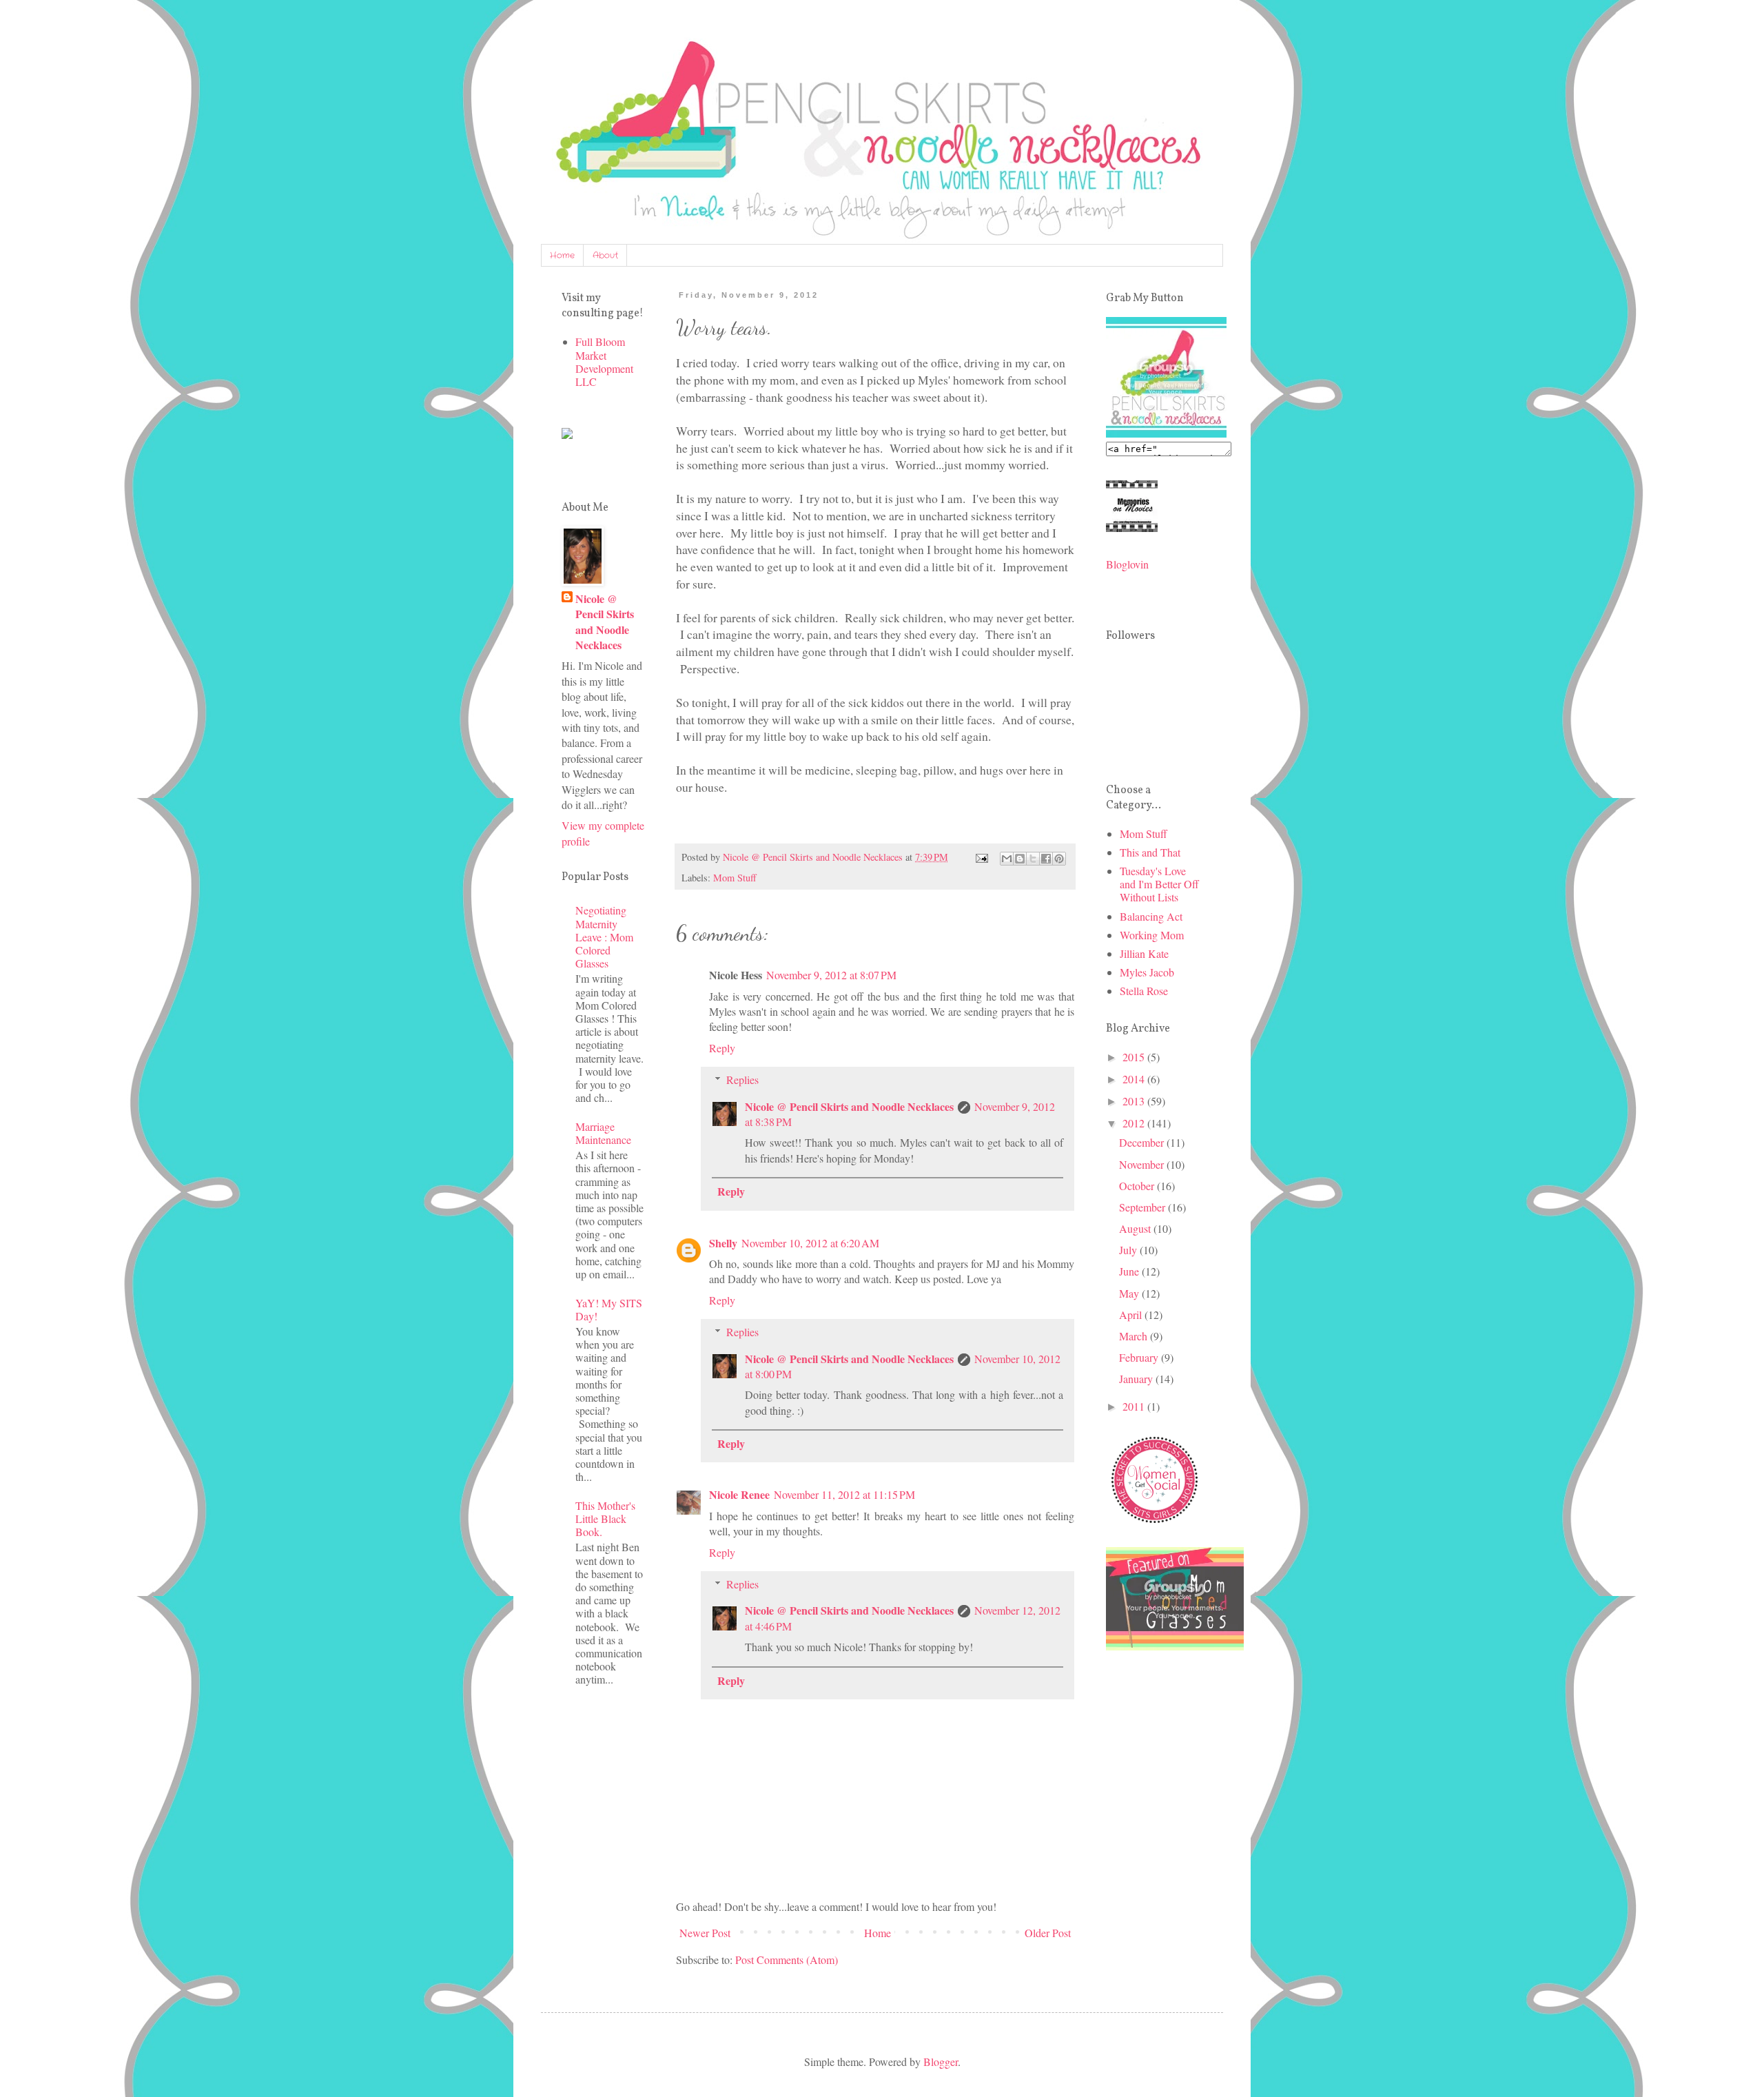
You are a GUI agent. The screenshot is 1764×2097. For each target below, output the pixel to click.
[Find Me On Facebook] (567, 434)
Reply (722, 1048)
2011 (1135, 1406)
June (1130, 1271)
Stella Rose (1144, 991)
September (1143, 1207)
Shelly (723, 1243)
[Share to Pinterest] (1059, 859)
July (1129, 1250)
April (1132, 1315)
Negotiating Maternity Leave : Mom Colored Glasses (604, 937)
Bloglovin (1127, 564)
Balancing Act (1151, 916)
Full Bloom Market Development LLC (604, 361)
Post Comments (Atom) (787, 1960)
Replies (742, 1080)
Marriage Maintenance (603, 1133)
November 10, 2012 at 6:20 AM (810, 1243)
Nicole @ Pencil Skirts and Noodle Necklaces (849, 1106)
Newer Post (705, 1933)
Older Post (1048, 1933)
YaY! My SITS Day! (609, 1309)
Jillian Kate (1144, 953)
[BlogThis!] (1020, 859)
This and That (1150, 852)
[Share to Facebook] (1046, 859)
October (1138, 1186)
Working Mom (1152, 935)
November (1143, 1164)
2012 (1135, 1123)
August (1136, 1228)
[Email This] (1007, 859)
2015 (1135, 1057)
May (1130, 1293)
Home (562, 255)
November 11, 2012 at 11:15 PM (844, 1494)
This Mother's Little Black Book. (605, 1518)
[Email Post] (981, 857)
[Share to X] (1033, 859)
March (1135, 1336)
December (1143, 1142)
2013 (1135, 1101)
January (1137, 1379)
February (1140, 1357)
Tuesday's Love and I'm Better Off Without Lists (1159, 884)
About (605, 255)
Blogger (941, 2062)
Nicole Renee (739, 1494)
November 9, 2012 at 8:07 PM (831, 975)
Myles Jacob (1147, 972)
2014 (1135, 1079)
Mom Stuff (735, 878)
